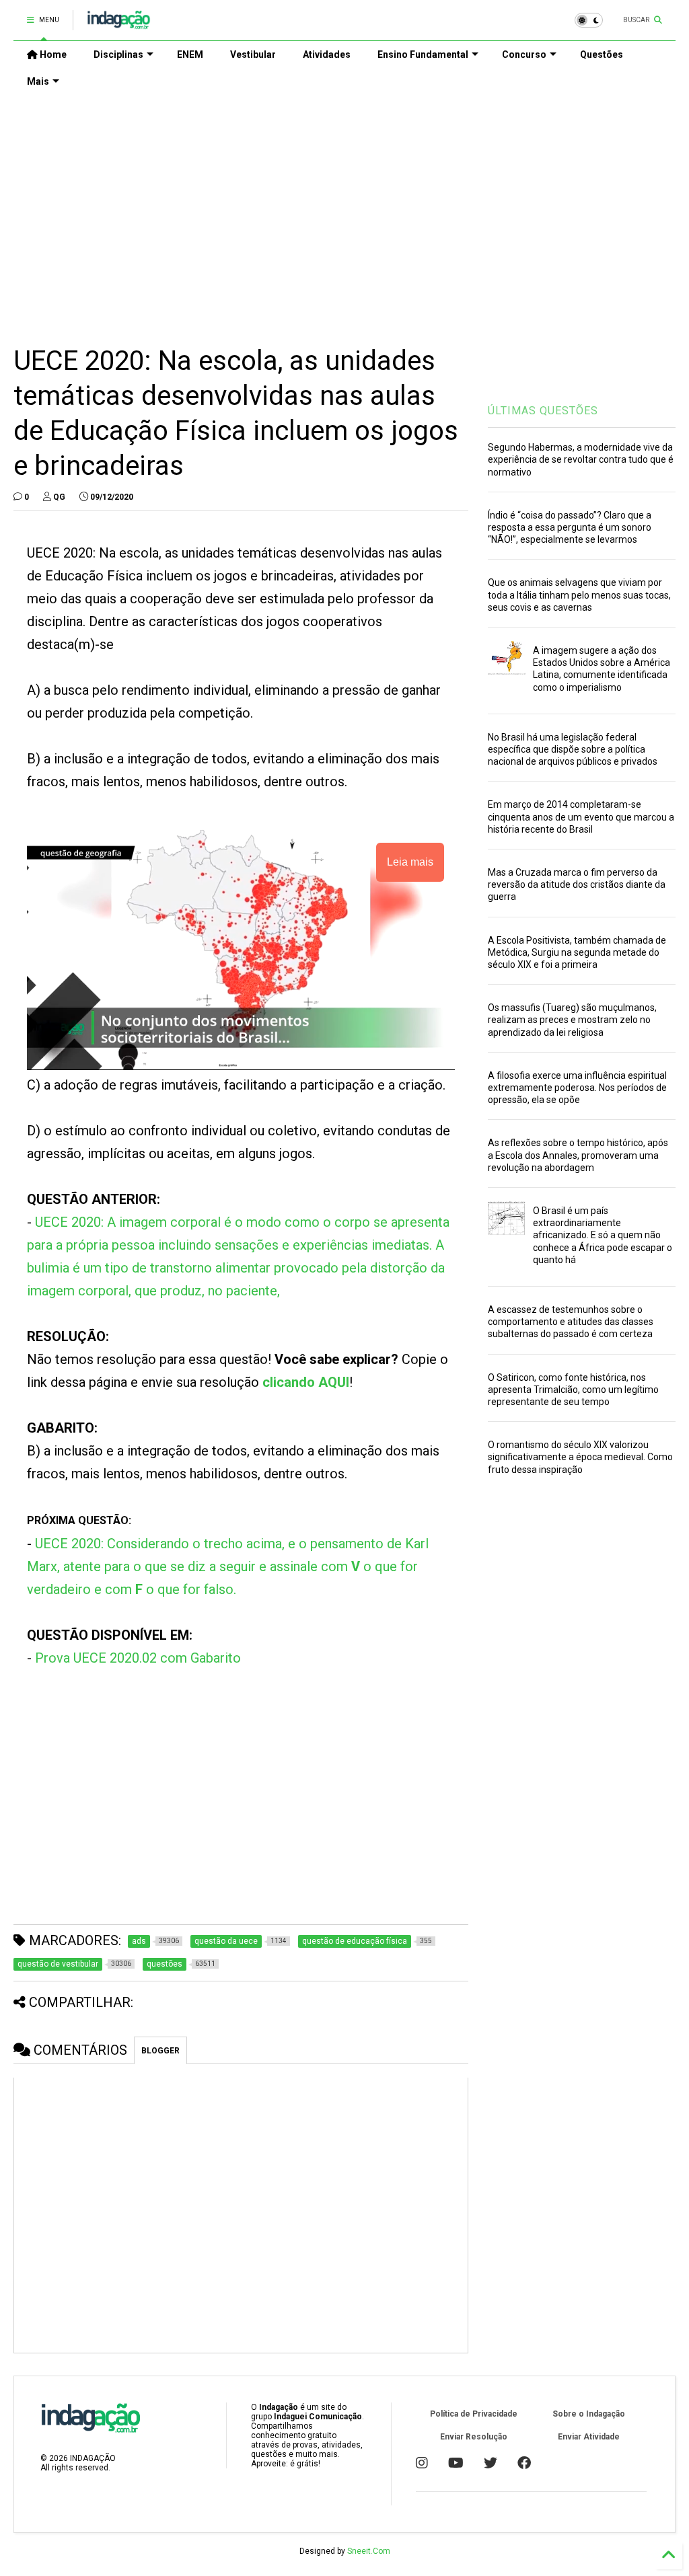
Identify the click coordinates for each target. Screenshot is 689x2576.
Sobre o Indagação (589, 2414)
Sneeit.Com (369, 2551)
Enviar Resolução (474, 2437)
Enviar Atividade (589, 2437)
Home (52, 54)
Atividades (327, 54)
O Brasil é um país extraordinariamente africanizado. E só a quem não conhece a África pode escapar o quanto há (603, 1235)
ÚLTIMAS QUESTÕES (543, 411)
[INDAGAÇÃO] (119, 24)
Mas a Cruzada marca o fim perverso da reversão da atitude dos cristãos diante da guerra (577, 884)
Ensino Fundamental (423, 54)
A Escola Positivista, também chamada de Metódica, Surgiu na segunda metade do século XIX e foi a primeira (577, 952)
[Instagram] (422, 2463)
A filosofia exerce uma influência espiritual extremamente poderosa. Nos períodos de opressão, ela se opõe (577, 1088)
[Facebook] (524, 2463)
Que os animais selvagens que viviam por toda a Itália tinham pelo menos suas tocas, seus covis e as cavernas (579, 595)
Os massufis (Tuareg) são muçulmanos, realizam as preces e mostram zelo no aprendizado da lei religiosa (572, 1020)
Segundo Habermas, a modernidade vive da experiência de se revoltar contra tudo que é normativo (581, 459)
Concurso (524, 54)
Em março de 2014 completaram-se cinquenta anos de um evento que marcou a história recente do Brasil (581, 817)
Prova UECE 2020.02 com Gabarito (138, 1658)
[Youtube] (456, 2463)
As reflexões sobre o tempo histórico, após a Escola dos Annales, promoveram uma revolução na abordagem (578, 1155)
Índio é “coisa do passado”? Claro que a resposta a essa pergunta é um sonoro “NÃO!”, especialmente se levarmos (570, 527)
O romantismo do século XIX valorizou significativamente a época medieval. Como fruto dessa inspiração (580, 1457)
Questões (602, 54)
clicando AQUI (306, 1382)
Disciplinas (118, 54)
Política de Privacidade (474, 2414)
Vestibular (253, 54)
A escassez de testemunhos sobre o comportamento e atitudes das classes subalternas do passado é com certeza (571, 1322)
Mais (38, 81)
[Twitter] (491, 2463)
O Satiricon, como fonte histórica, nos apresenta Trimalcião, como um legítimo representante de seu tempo (573, 1390)
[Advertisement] (344, 209)
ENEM (190, 54)
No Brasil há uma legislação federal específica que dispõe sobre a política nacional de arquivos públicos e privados (573, 749)
